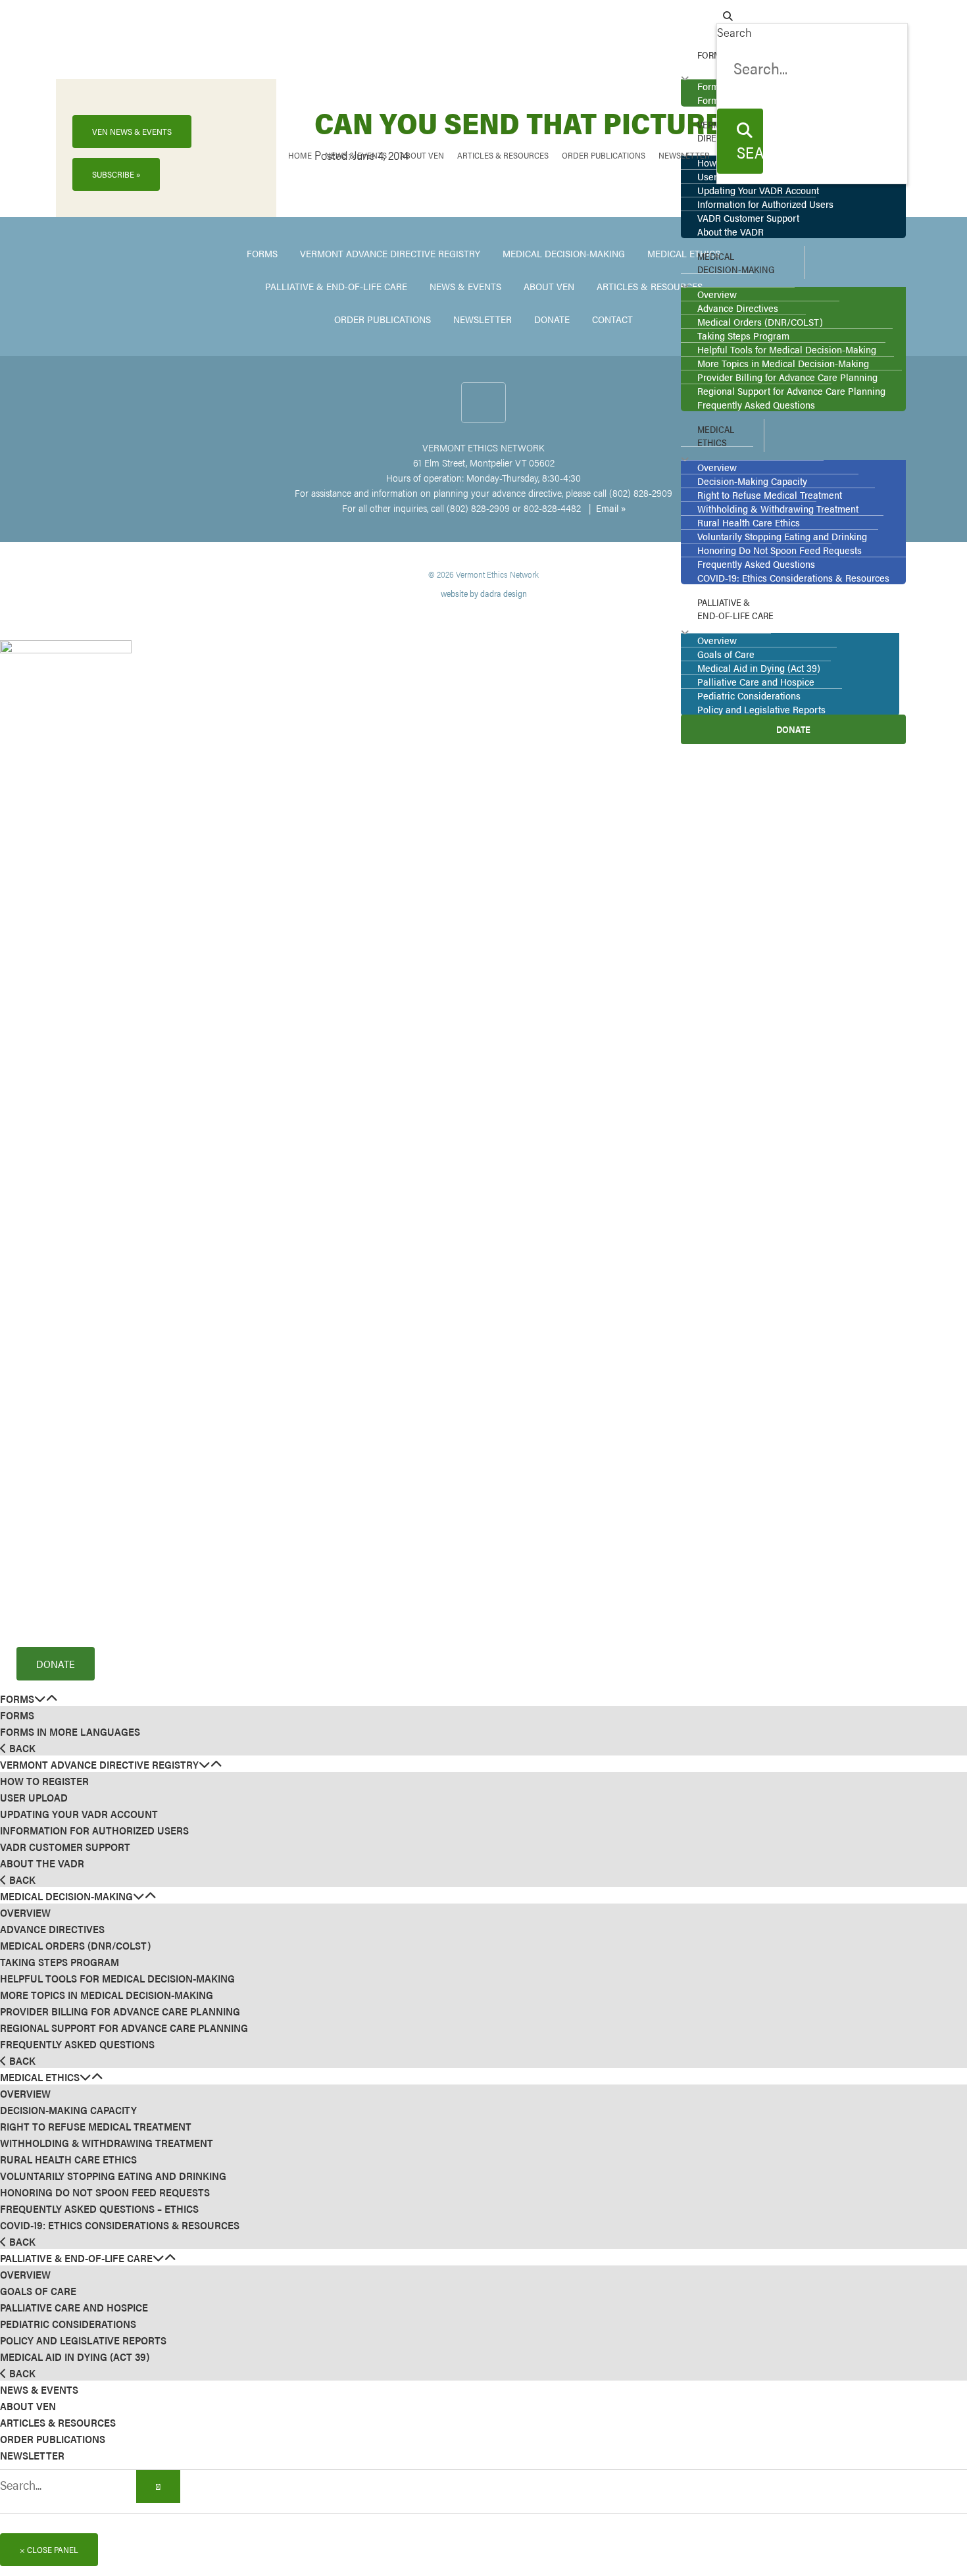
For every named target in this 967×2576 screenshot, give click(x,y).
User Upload (34, 1797)
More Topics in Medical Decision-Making (107, 1995)
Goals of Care (38, 2291)
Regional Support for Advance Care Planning (124, 2028)
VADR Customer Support (65, 1847)
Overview (25, 1912)
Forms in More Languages (70, 1731)
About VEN (28, 2406)
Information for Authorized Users (94, 1830)
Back (21, 1748)
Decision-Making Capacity (68, 2110)
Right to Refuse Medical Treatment (96, 2126)
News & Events (39, 2389)
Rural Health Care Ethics (68, 2159)
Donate (56, 1664)
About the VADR (42, 1863)
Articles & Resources (58, 2422)
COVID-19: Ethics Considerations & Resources (120, 2225)
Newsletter (32, 2455)
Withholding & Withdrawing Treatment (107, 2143)
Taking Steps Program (60, 1962)
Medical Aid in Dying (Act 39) (75, 2357)
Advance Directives (52, 1929)
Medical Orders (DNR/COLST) (75, 1945)
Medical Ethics (40, 2077)
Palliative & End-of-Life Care (76, 2258)
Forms (17, 1699)
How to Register (44, 1781)
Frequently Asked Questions (77, 2044)
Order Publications (53, 2439)
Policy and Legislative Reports (83, 2340)
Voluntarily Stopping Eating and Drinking (113, 2176)
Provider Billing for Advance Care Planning (120, 2011)
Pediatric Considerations (68, 2324)
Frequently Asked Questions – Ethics (99, 2209)
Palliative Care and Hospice (74, 2307)
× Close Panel (49, 2549)
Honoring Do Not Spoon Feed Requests (105, 2192)
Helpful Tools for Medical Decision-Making (117, 1978)
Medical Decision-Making (66, 1896)
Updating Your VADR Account (79, 1814)
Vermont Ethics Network (113, 40)
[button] (40, 1698)
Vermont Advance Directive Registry (99, 1764)
